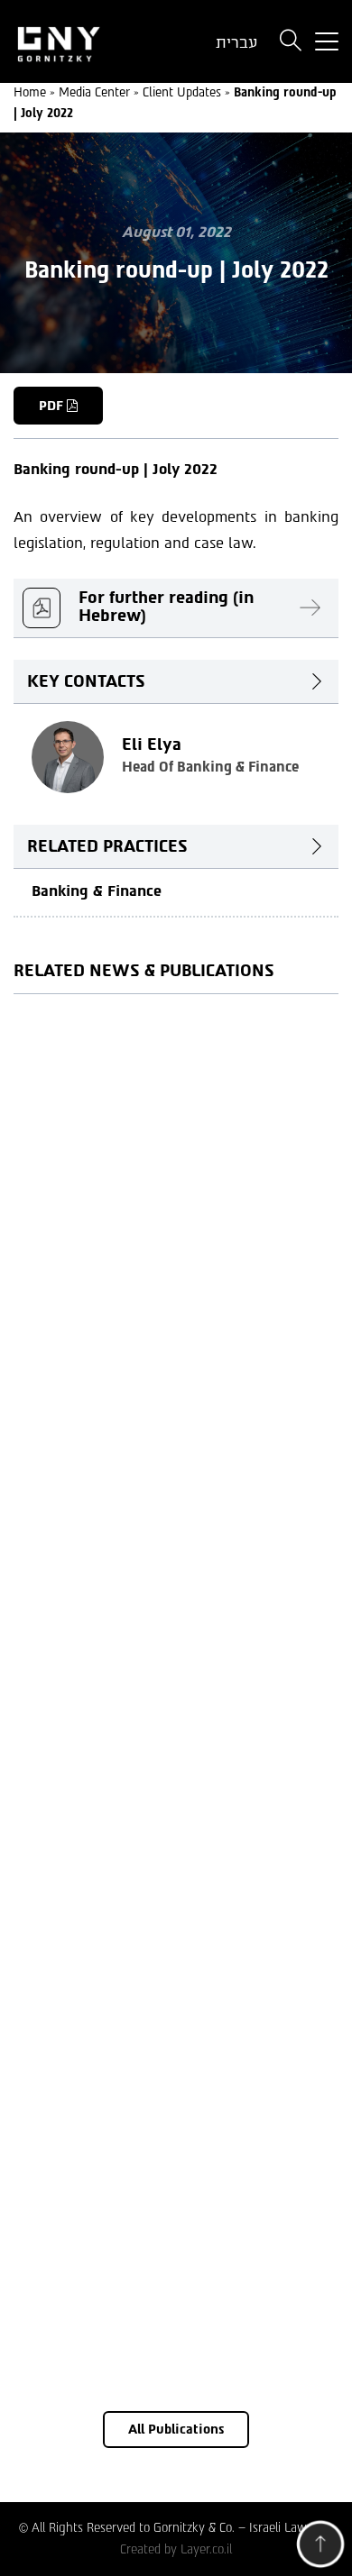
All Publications (176, 2430)
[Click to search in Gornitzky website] (291, 42)
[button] (320, 2548)
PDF (53, 406)
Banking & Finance (97, 891)
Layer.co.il (206, 2549)
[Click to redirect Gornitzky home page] (88, 42)
